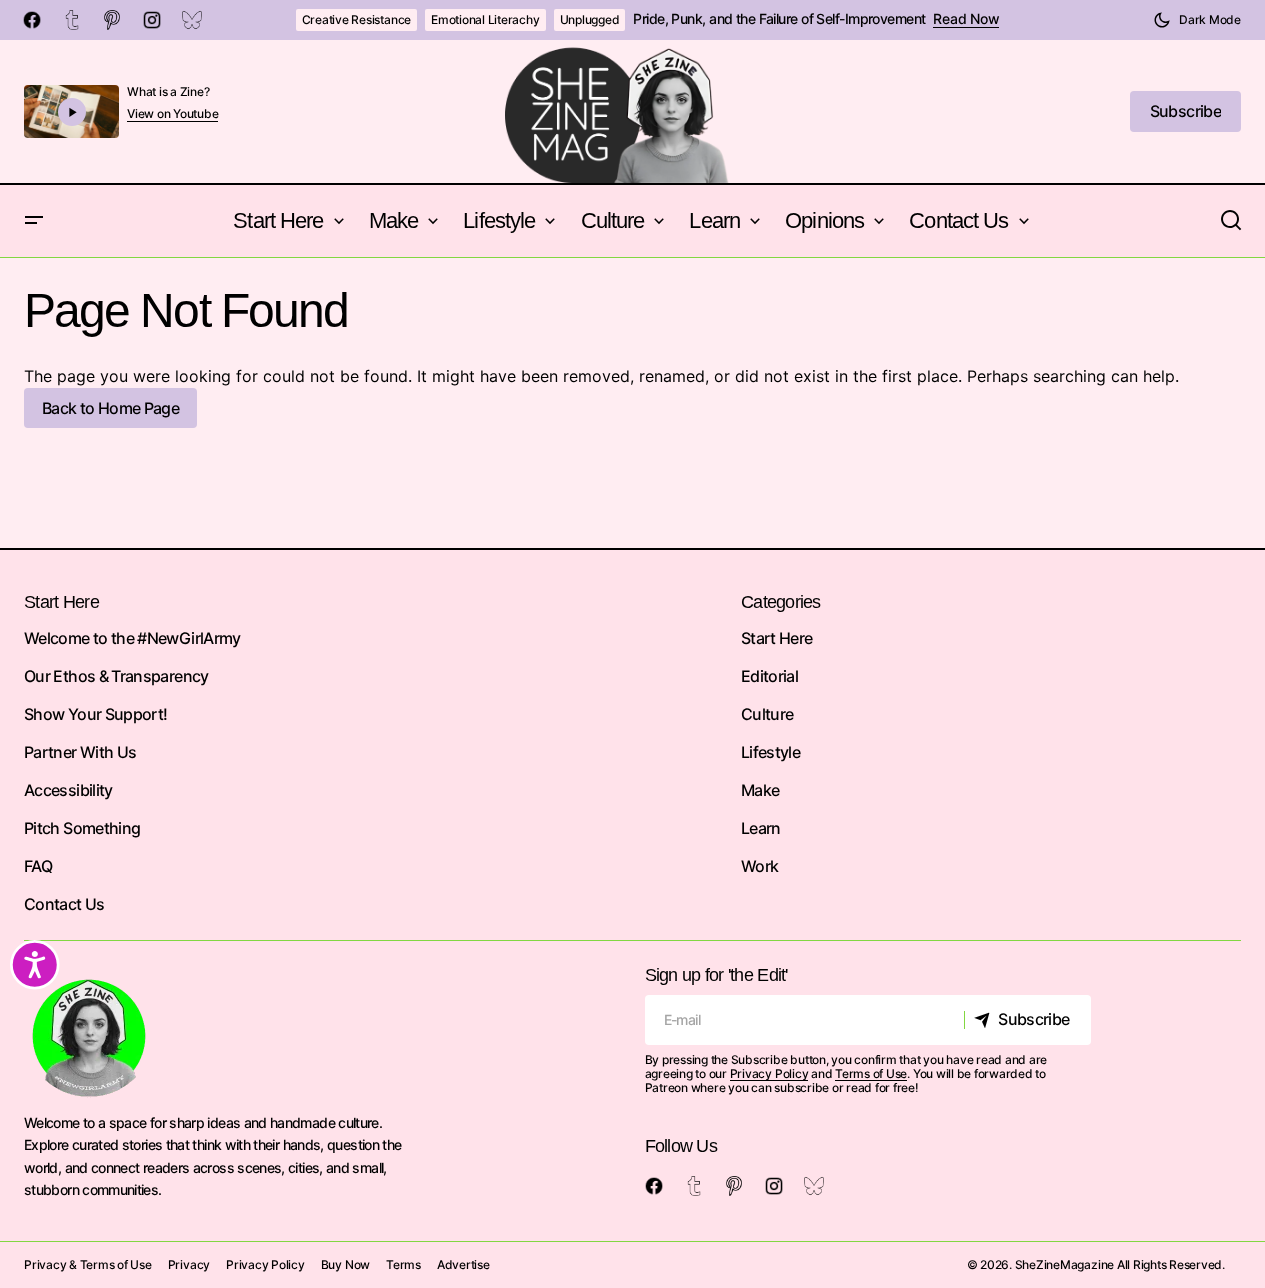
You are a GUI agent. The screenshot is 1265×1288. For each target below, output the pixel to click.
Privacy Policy (769, 1073)
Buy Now (345, 1264)
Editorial (769, 676)
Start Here (777, 638)
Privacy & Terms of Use (88, 1264)
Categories (781, 602)
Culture (767, 714)
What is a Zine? (168, 91)
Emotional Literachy (485, 19)
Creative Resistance (356, 19)
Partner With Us (80, 752)
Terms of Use (871, 1073)
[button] (1197, 20)
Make (760, 790)
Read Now (966, 19)
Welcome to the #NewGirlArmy (132, 638)
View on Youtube (172, 114)
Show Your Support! (95, 714)
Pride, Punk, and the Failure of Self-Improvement (779, 19)
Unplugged (590, 19)
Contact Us (64, 904)
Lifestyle (770, 752)
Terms (403, 1264)
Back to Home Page (110, 408)
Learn (761, 828)
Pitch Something (82, 828)
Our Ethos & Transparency (116, 676)
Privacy (189, 1264)
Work (759, 866)
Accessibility (68, 790)
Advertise (463, 1264)
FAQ (38, 866)
